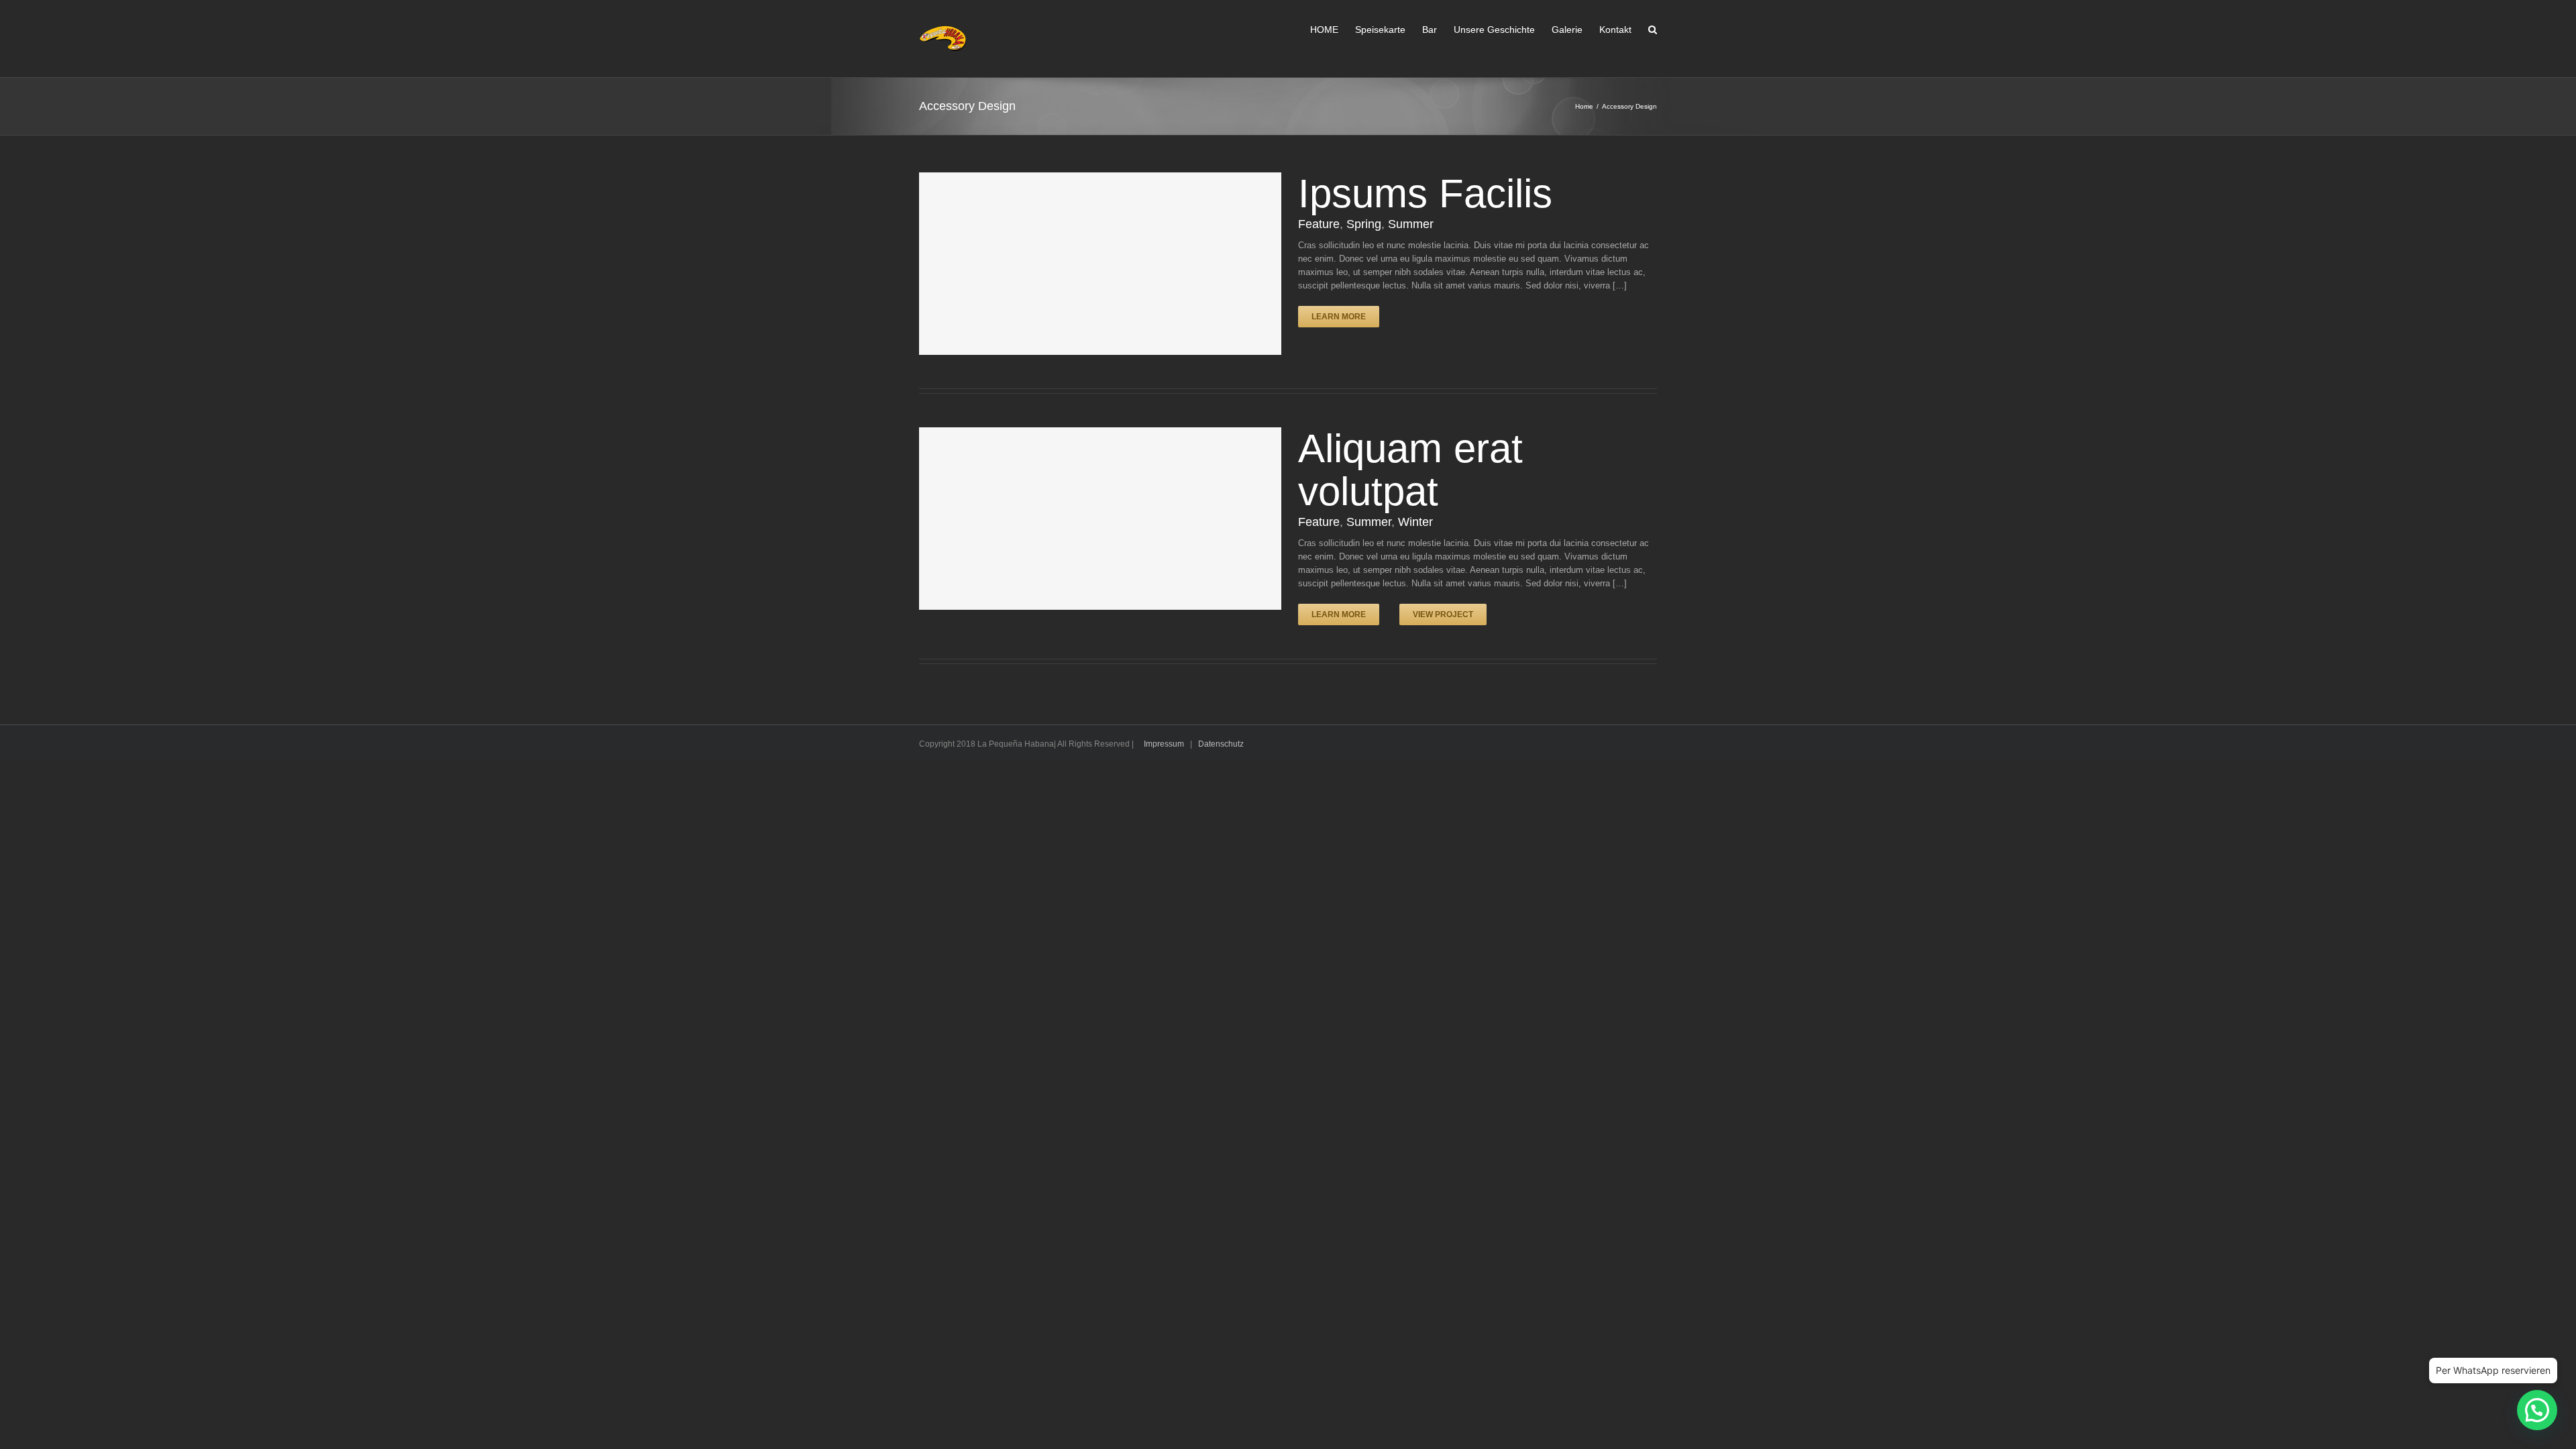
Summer (1411, 224)
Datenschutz (1221, 744)
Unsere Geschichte (1494, 30)
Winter (1415, 522)
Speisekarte (1380, 30)
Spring (1364, 224)
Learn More (1339, 317)
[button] (2537, 1410)
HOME (1324, 30)
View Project (1443, 614)
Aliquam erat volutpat (1410, 470)
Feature (1319, 224)
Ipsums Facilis (1425, 194)
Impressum (1164, 744)
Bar (1430, 30)
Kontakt (1615, 30)
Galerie (1567, 30)
